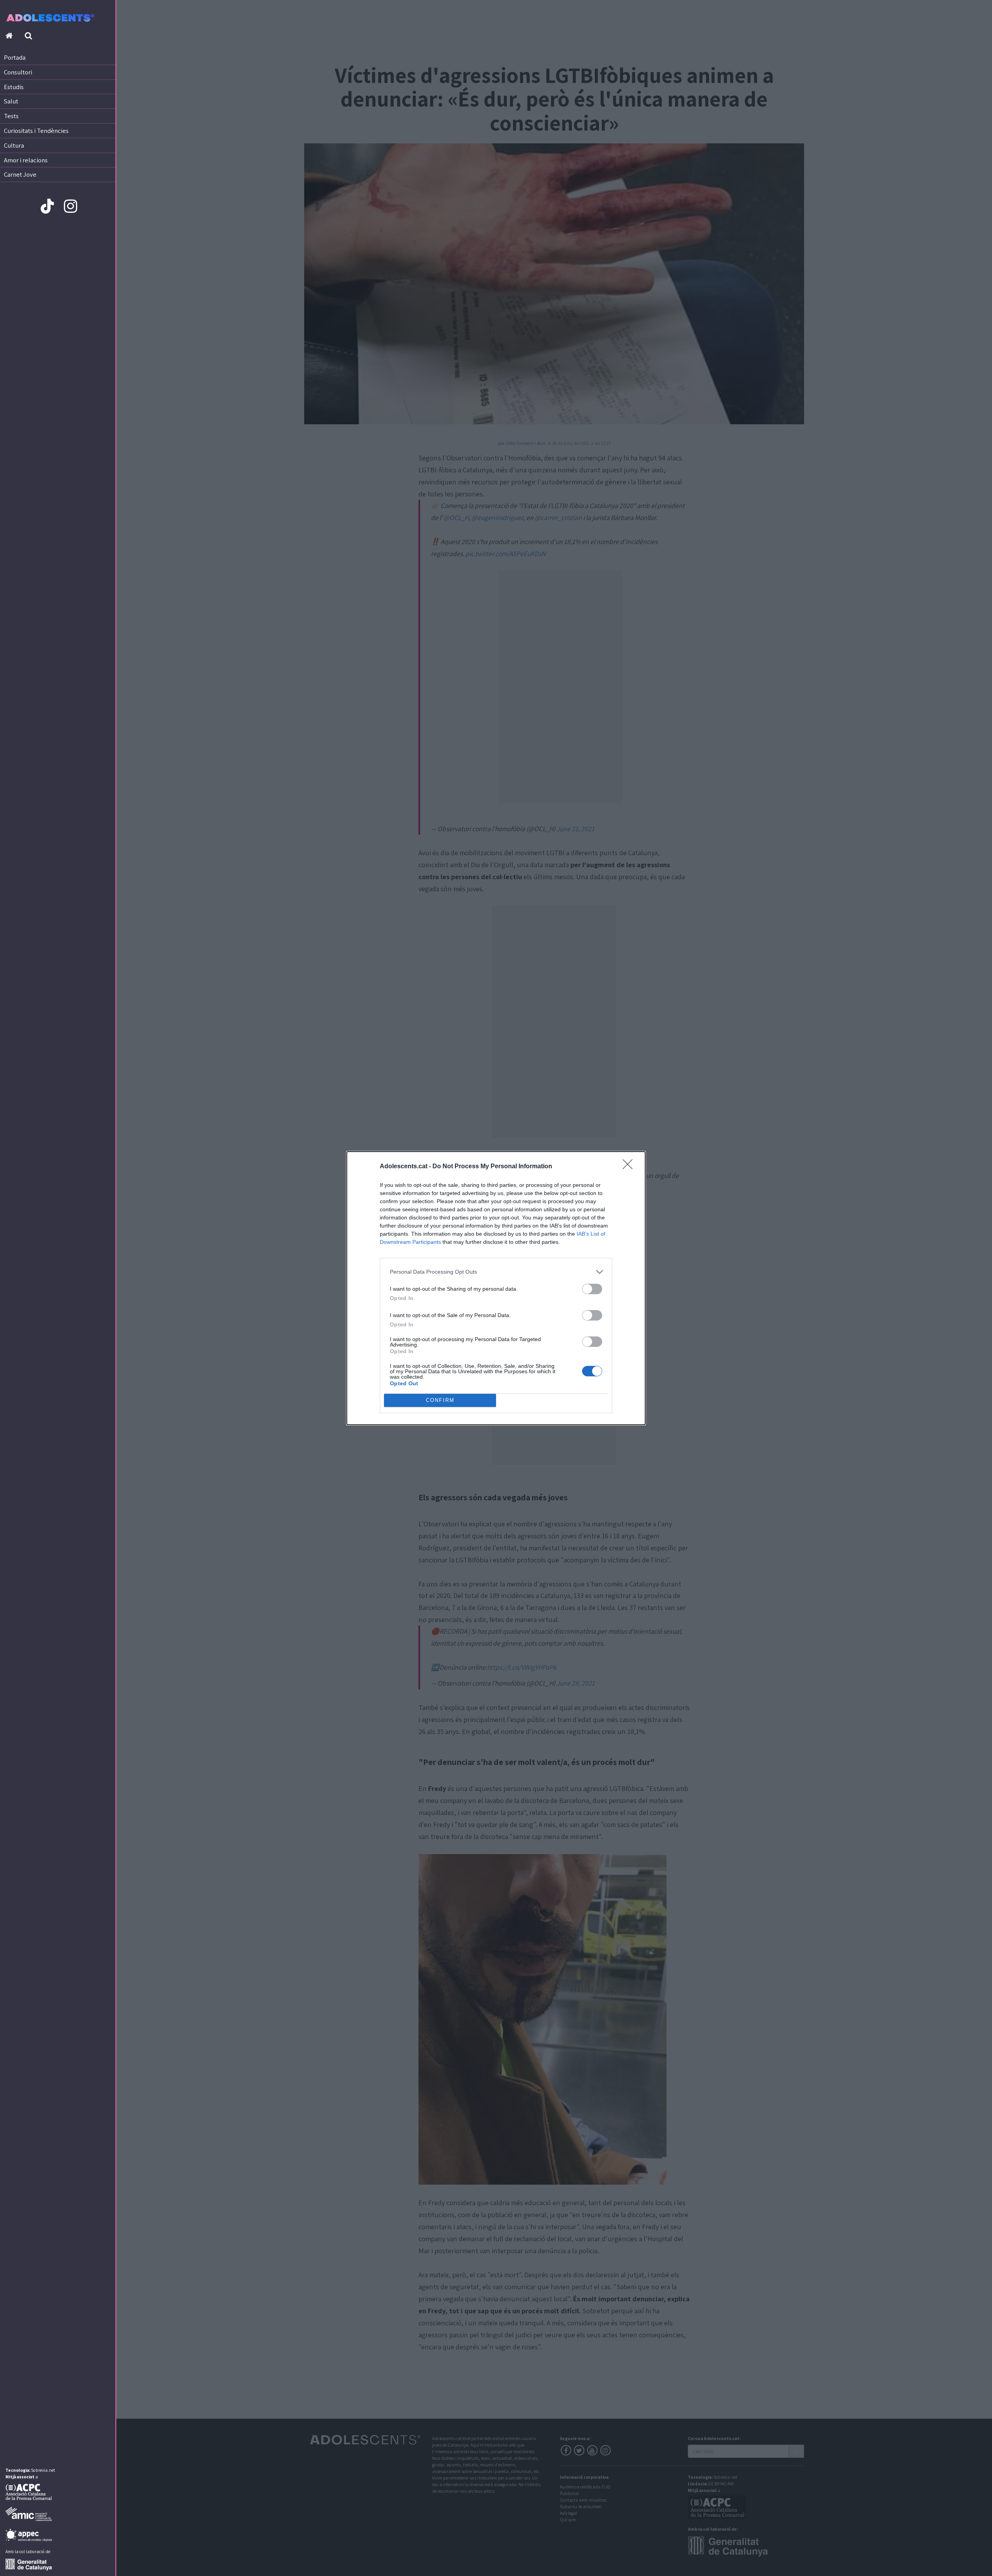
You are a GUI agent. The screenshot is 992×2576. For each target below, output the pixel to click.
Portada (15, 57)
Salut (11, 101)
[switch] (592, 1289)
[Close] (630, 1167)
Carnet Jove (20, 174)
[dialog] (496, 1288)
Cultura (14, 145)
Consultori (18, 72)
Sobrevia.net (43, 2470)
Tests (11, 116)
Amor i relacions (26, 160)
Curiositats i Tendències (36, 131)
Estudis (14, 87)
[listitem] (496, 1272)
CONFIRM (440, 1400)
